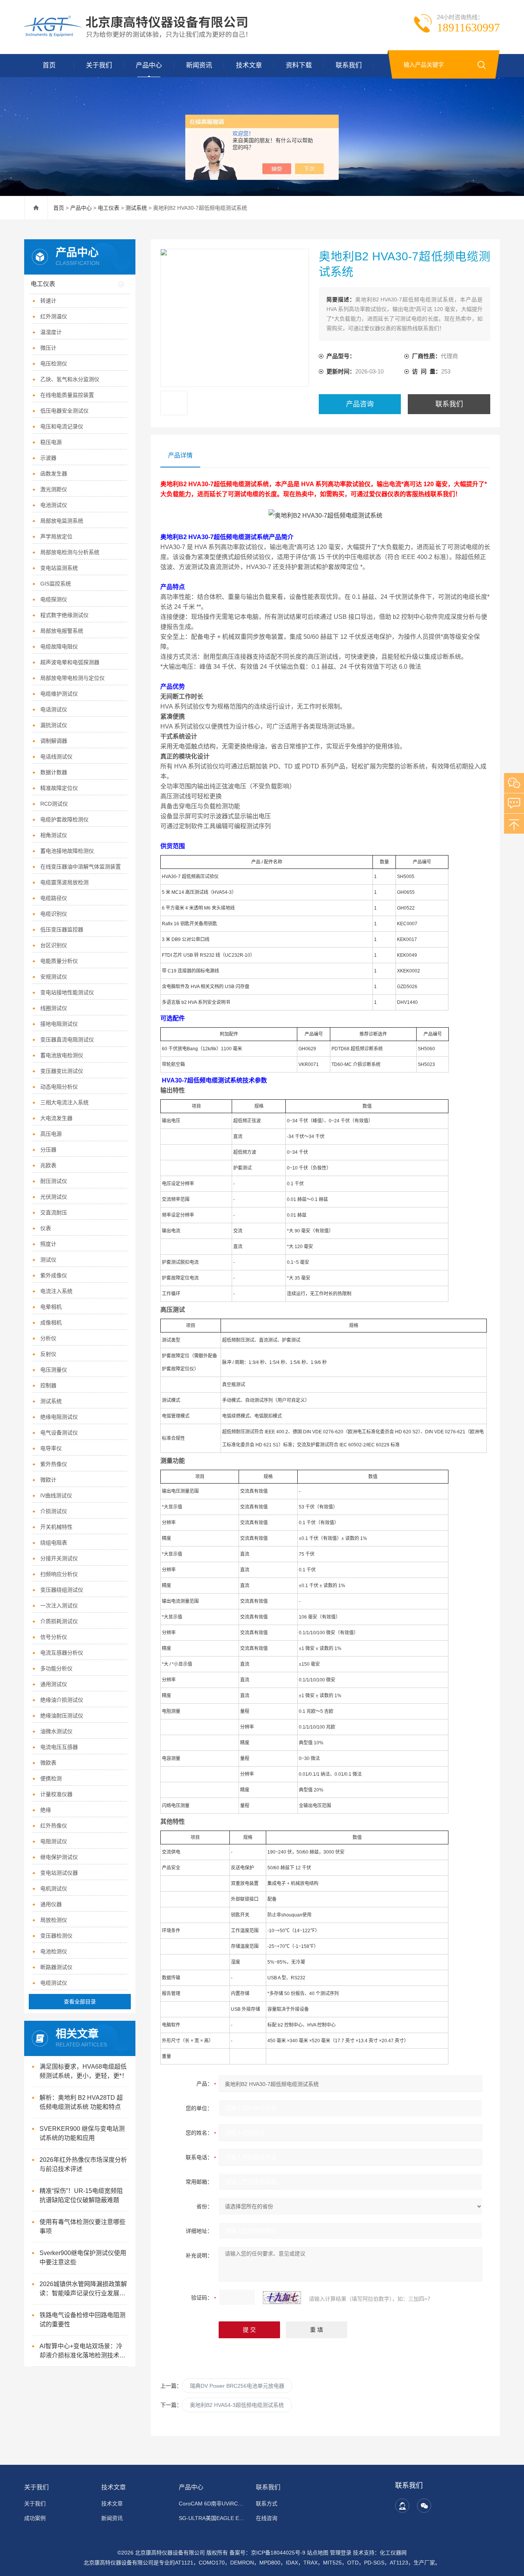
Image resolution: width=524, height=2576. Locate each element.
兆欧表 (48, 1165)
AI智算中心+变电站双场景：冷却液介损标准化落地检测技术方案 (82, 2351)
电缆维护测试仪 (59, 694)
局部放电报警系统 (62, 631)
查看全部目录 (80, 2002)
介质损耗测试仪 (59, 1621)
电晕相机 (51, 1307)
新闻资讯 (199, 65)
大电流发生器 (56, 1118)
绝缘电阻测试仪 (59, 1417)
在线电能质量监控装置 (67, 395)
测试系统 (136, 208)
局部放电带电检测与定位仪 (73, 678)
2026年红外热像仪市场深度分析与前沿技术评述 (83, 2164)
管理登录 (341, 2553)
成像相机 (51, 1323)
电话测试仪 (54, 709)
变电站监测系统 (59, 568)
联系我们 (349, 65)
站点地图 (318, 2553)
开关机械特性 (56, 1527)
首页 (49, 65)
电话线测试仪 (56, 757)
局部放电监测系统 (62, 521)
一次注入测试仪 (59, 1605)
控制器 (48, 1385)
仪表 (46, 1228)
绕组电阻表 (54, 1543)
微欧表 (48, 1763)
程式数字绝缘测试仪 (64, 615)
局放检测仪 (54, 1920)
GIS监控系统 (56, 584)
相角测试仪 (54, 835)
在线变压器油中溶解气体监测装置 (81, 867)
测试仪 (48, 1260)
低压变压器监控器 (62, 929)
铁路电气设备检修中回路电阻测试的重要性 (82, 2320)
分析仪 (48, 1338)
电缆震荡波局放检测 (64, 882)
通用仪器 (51, 1904)
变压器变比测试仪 (62, 1071)
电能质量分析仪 (59, 961)
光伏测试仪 (54, 1197)
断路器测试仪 (56, 1967)
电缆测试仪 (54, 1983)
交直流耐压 (54, 1212)
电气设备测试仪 (59, 1433)
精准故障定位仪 (59, 788)
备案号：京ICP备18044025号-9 (267, 2553)
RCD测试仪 (54, 804)
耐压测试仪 (54, 1181)
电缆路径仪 (54, 898)
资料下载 (299, 65)
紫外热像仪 (54, 1464)
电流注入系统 (56, 1291)
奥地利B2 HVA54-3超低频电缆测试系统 (237, 2405)
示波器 (48, 458)
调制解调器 (54, 741)
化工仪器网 (393, 2553)
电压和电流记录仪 (62, 426)
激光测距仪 (54, 489)
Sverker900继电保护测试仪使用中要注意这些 (83, 2258)
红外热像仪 (54, 1826)
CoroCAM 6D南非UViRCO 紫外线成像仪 (213, 2504)
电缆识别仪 (54, 914)
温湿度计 (51, 332)
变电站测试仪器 (59, 1873)
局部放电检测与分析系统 (70, 552)
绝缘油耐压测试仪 (62, 1716)
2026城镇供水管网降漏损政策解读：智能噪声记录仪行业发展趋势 (83, 2289)
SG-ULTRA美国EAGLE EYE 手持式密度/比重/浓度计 (213, 2518)
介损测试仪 (54, 1511)
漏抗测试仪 (54, 725)
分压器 (48, 1150)
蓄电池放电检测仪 (62, 1055)
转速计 (48, 301)
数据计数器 (54, 772)
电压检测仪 (54, 364)
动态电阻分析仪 (59, 1087)
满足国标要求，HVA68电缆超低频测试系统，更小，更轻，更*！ (84, 2071)
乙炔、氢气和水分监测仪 (70, 379)
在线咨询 (267, 2518)
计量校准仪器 (56, 1794)
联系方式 (267, 2504)
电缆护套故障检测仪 (64, 819)
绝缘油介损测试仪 (62, 1700)
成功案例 (35, 2518)
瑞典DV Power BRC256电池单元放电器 (237, 2386)
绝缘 (46, 1810)
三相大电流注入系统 (64, 1102)
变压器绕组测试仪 (62, 1590)
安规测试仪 (54, 977)
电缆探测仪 (54, 599)
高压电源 (51, 1134)
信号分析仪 (54, 1637)
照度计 (48, 1244)
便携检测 (51, 1778)
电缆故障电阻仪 (59, 646)
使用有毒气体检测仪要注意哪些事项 (82, 2226)
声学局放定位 (56, 536)
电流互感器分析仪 (62, 1653)
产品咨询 (360, 404)
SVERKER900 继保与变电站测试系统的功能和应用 (82, 2133)
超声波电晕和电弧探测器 (70, 662)
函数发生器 (54, 474)
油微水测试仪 (56, 1731)
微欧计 (48, 1480)
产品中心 (149, 65)
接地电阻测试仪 (59, 1024)
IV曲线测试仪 (56, 1495)
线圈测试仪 (54, 1008)
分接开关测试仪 (59, 1558)
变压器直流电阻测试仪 (67, 1040)
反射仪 (48, 1354)
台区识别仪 (54, 945)
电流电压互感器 (59, 1747)
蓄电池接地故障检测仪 (67, 851)
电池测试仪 (54, 505)
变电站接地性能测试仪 (67, 992)
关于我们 (99, 65)
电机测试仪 (54, 1888)
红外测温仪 (54, 316)
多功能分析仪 (56, 1668)
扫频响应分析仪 (59, 1574)
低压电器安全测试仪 (64, 411)
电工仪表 (109, 208)
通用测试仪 (54, 1684)
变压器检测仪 (56, 1936)
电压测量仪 (54, 1370)
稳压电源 (51, 442)
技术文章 (249, 65)
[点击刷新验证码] (282, 2298)
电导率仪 (51, 1448)
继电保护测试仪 (59, 1857)
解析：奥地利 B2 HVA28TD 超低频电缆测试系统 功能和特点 (81, 2102)
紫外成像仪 (54, 1275)
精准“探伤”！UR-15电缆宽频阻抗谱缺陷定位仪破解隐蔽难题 (81, 2195)
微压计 (48, 348)
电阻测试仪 (54, 1841)
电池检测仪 (54, 1951)
